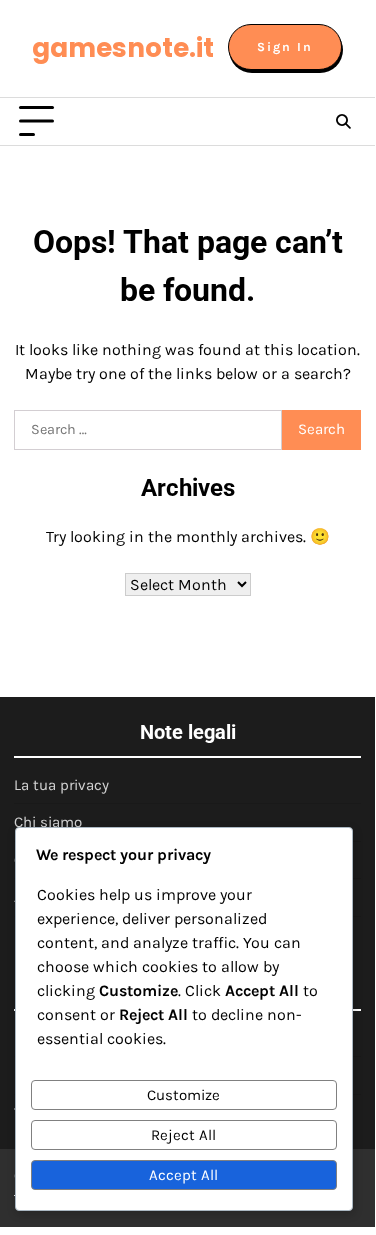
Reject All (183, 1135)
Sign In (285, 47)
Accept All (183, 1175)
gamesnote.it (123, 47)
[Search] (343, 122)
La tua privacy (61, 785)
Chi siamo (48, 822)
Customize (183, 1095)
